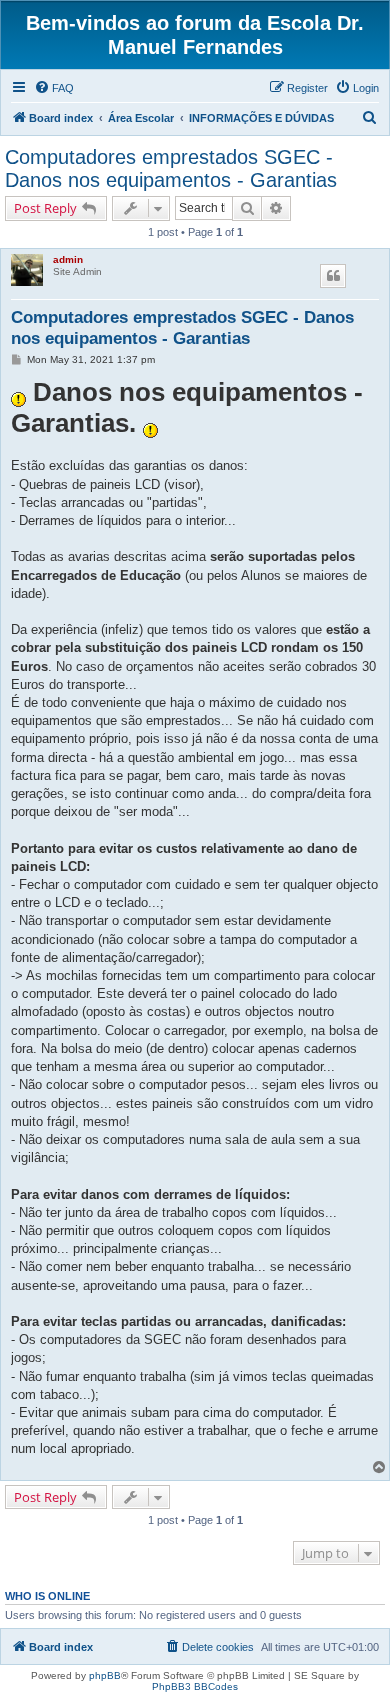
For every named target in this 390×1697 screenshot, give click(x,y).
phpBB (105, 1675)
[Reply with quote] (333, 276)
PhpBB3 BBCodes (195, 1686)
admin (68, 259)
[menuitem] (54, 88)
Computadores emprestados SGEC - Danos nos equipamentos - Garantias (171, 168)
